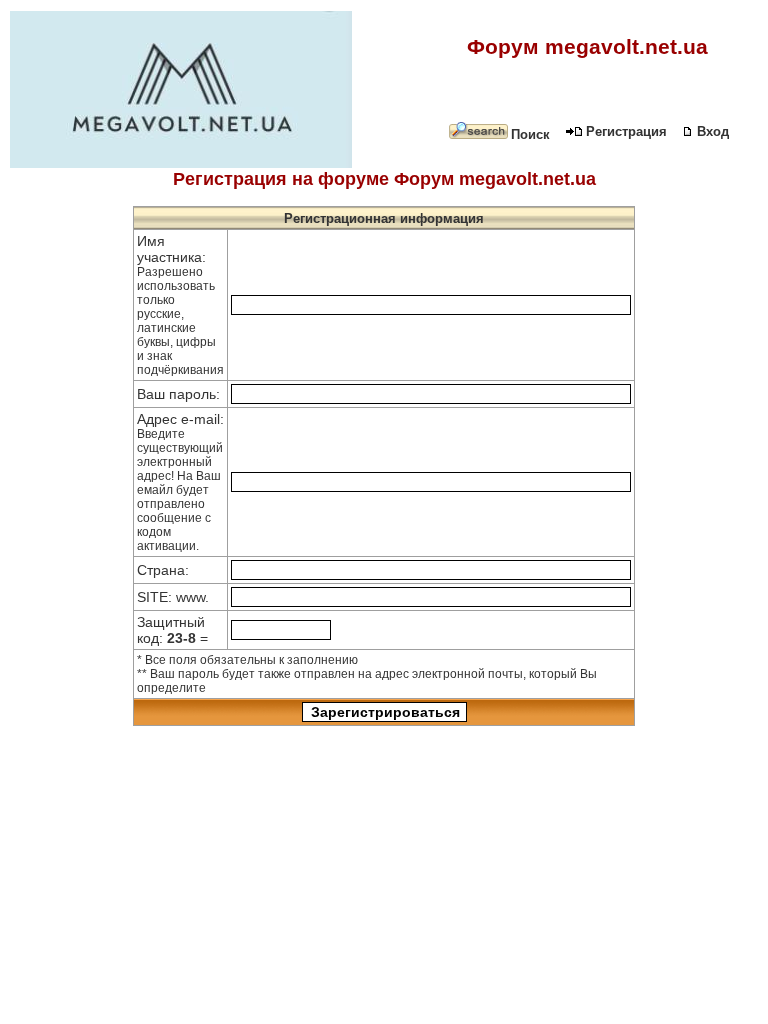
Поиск (530, 134)
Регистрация (626, 131)
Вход (713, 131)
